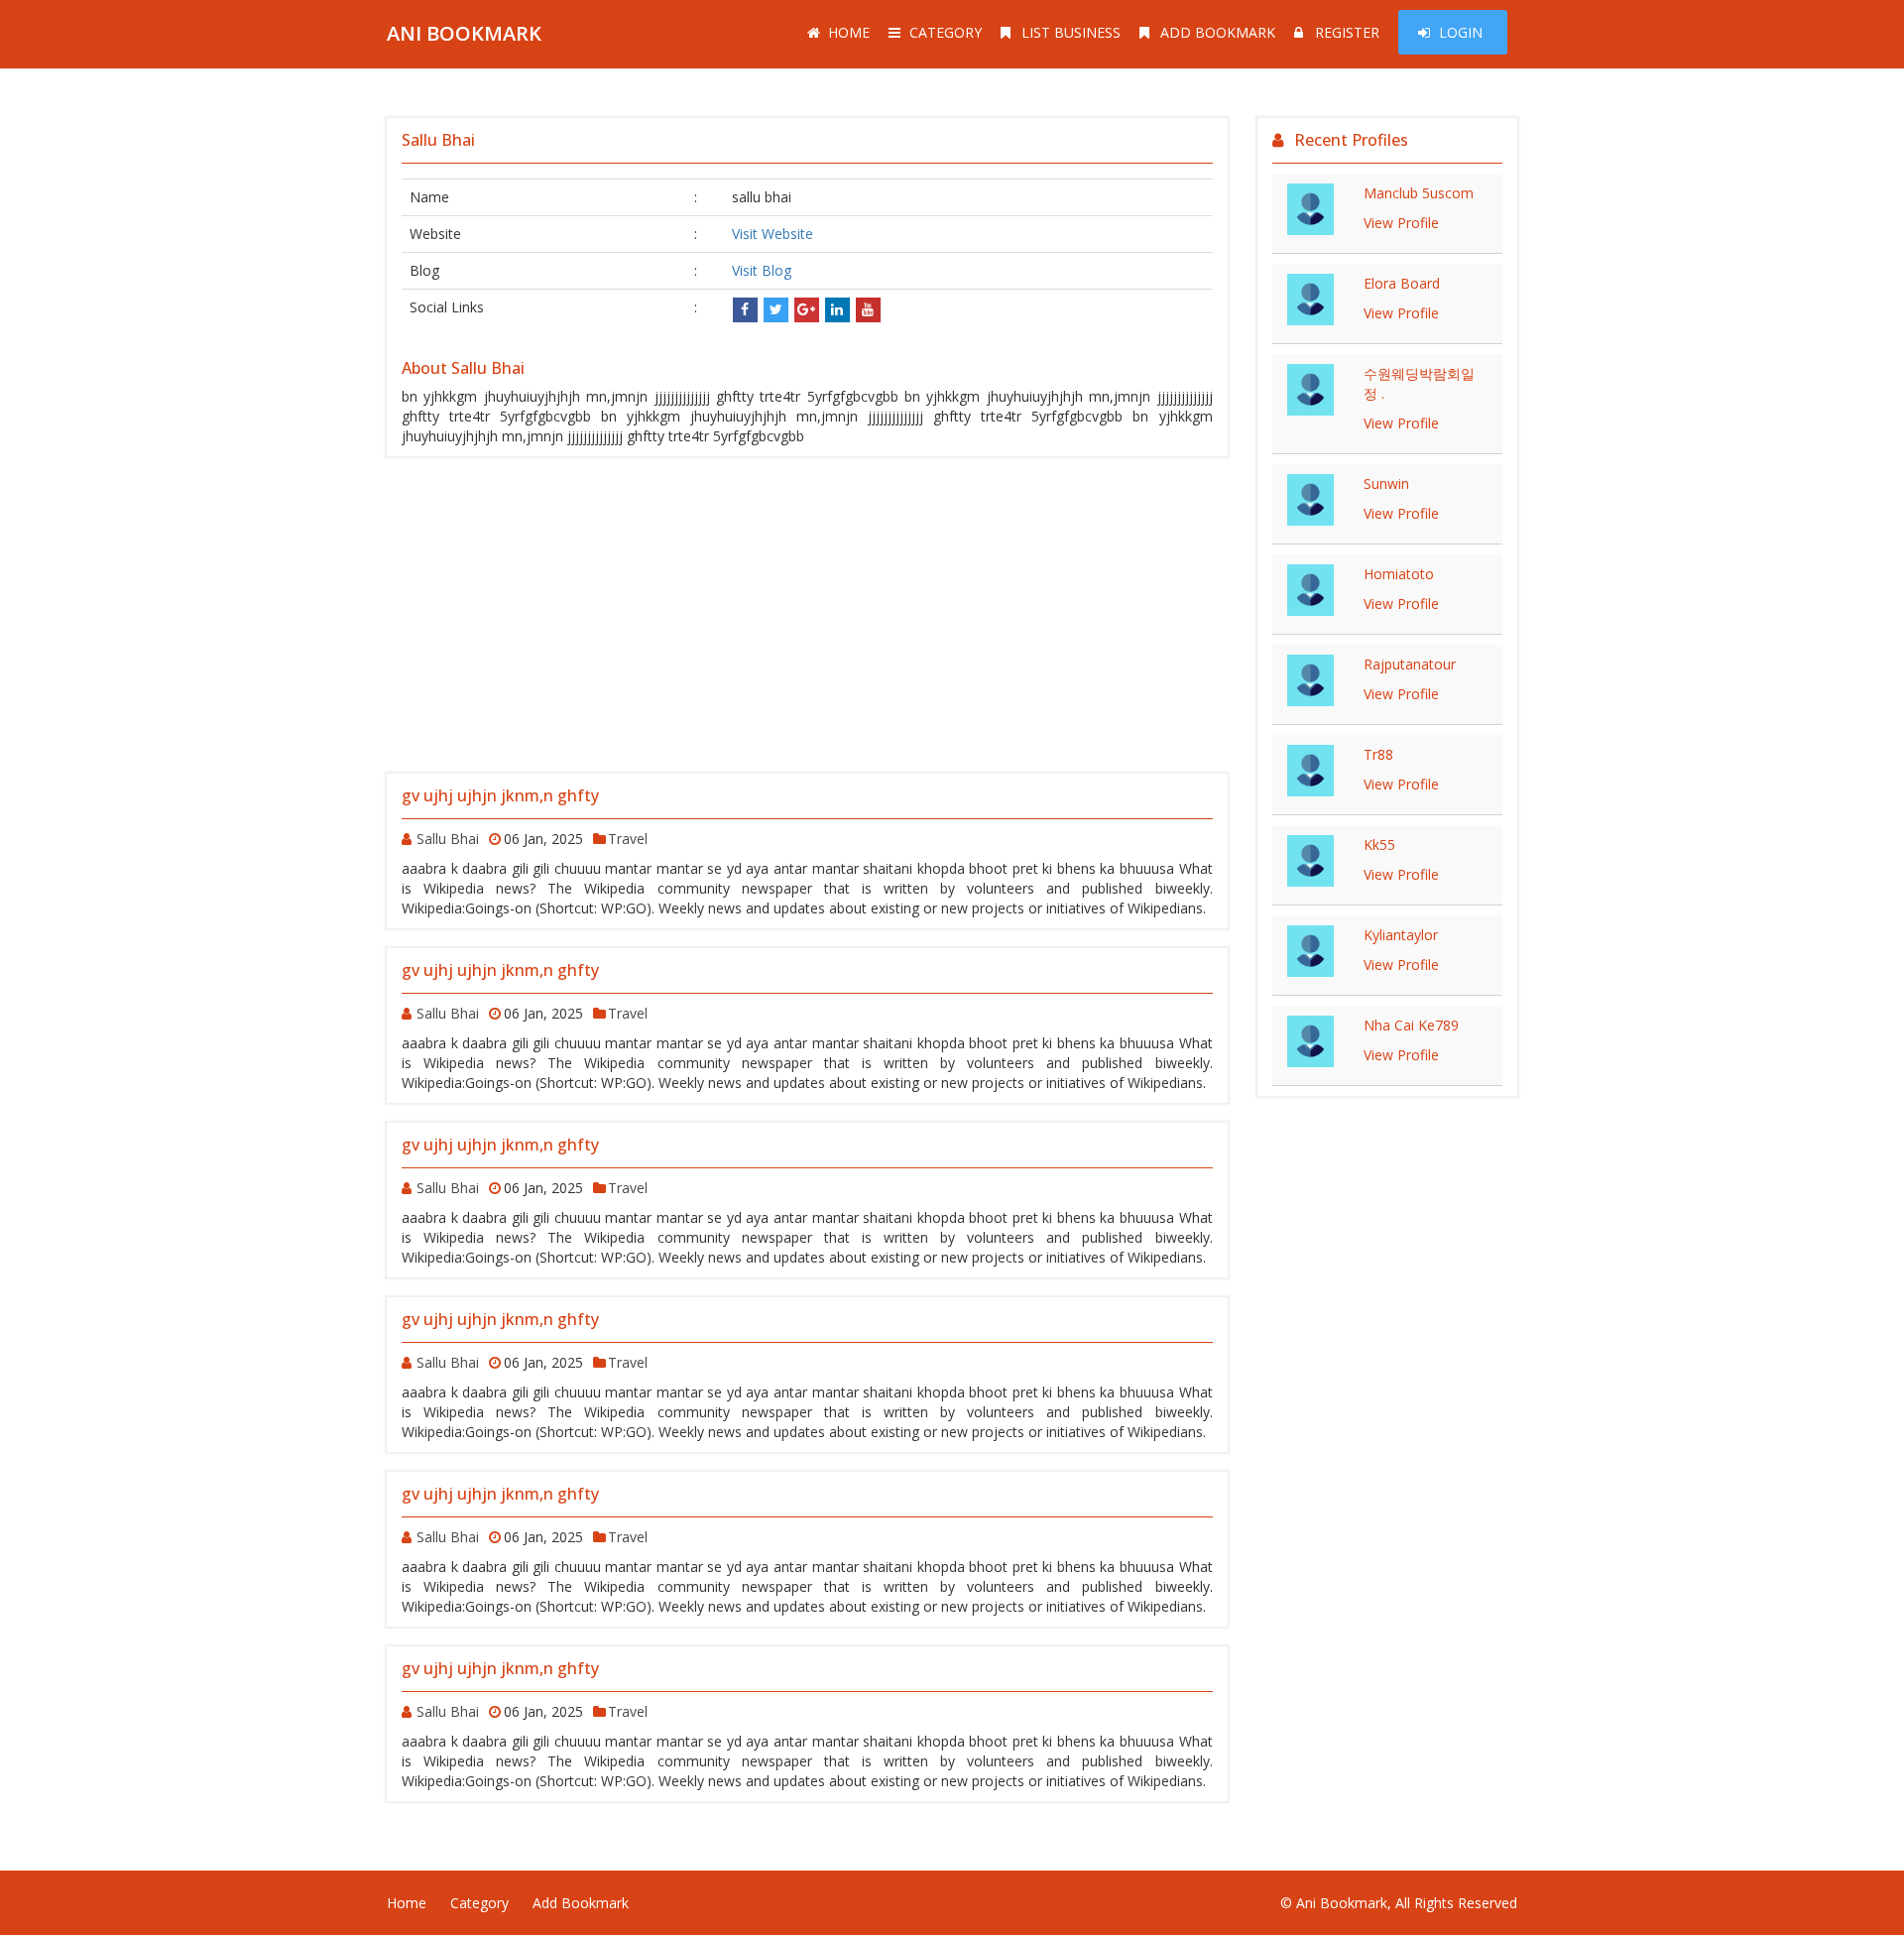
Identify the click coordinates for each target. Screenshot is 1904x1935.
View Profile (1401, 223)
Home (849, 32)
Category (946, 32)
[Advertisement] (807, 615)
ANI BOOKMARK (464, 33)
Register (1347, 32)
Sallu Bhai (448, 839)
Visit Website (773, 234)
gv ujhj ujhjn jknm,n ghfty (500, 795)
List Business (1071, 32)
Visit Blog (762, 270)
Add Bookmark (1218, 32)
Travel (628, 839)
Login (1461, 32)
